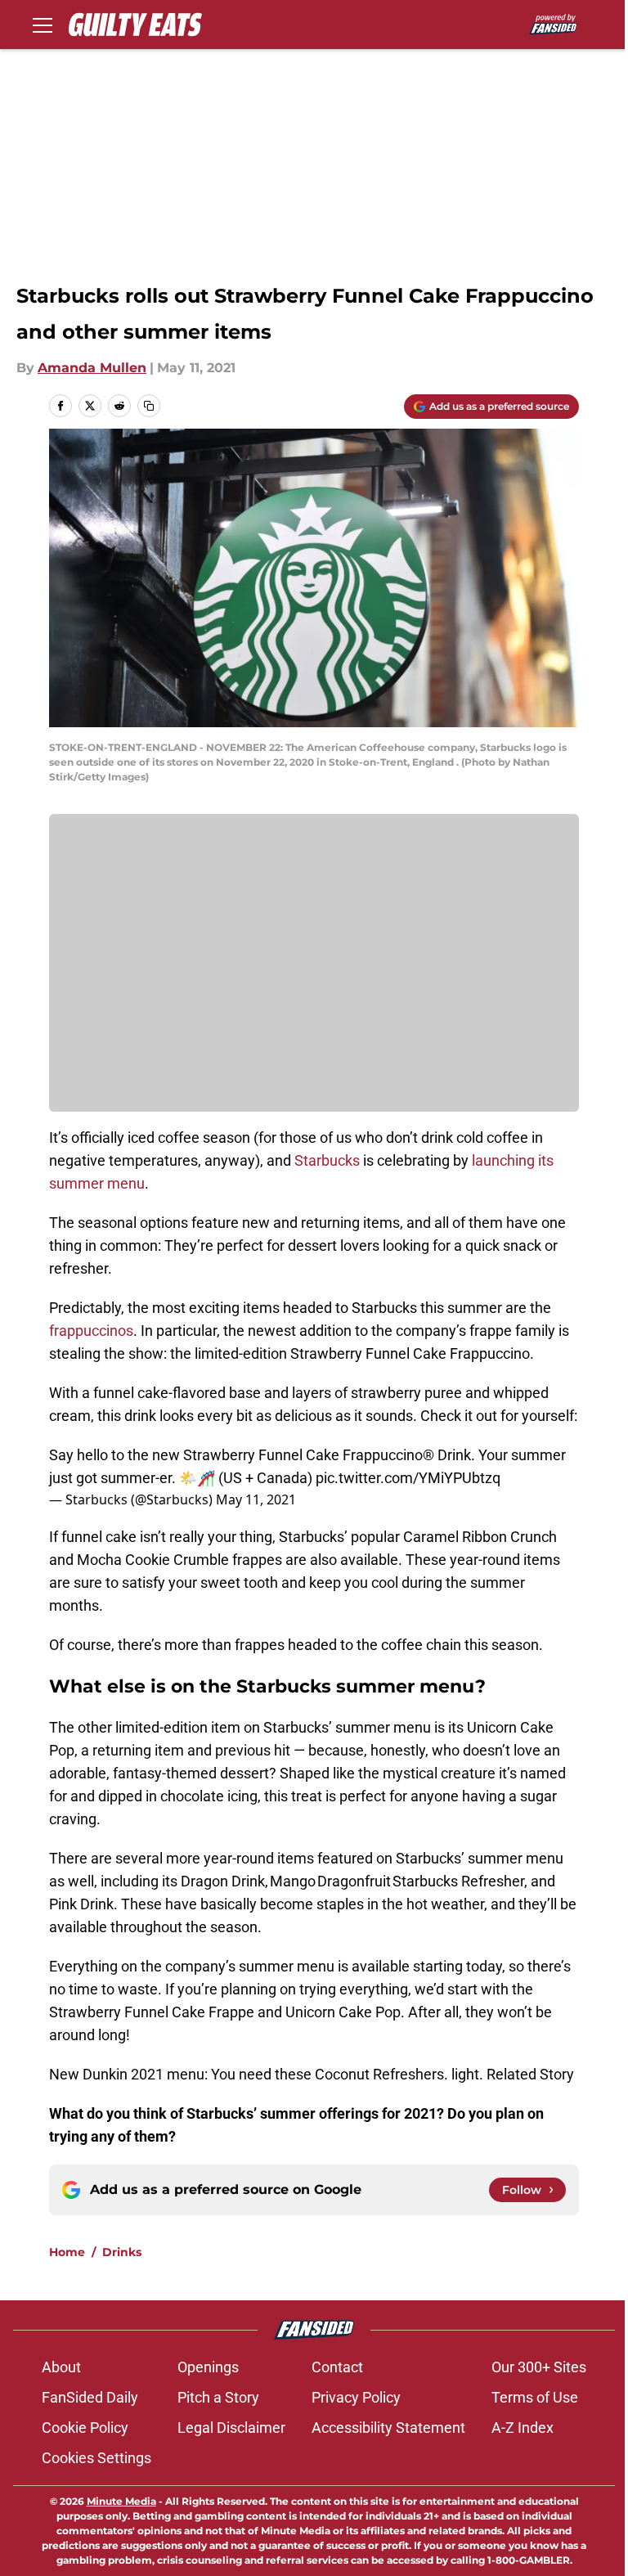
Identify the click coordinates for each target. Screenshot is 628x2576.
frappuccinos (91, 1331)
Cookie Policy (85, 2428)
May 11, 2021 (256, 1499)
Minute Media (121, 2501)
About (61, 2367)
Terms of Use (535, 2397)
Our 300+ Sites (539, 2367)
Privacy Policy (356, 2397)
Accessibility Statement (388, 2428)
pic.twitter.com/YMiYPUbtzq (408, 1478)
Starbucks (327, 1160)
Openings (208, 2367)
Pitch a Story (218, 2397)
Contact (337, 2367)
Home (67, 2252)
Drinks (122, 2252)
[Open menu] (43, 25)
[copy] (149, 406)
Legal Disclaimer (231, 2428)
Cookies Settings (96, 2458)
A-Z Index (523, 2428)
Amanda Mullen (92, 368)
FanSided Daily (90, 2397)
